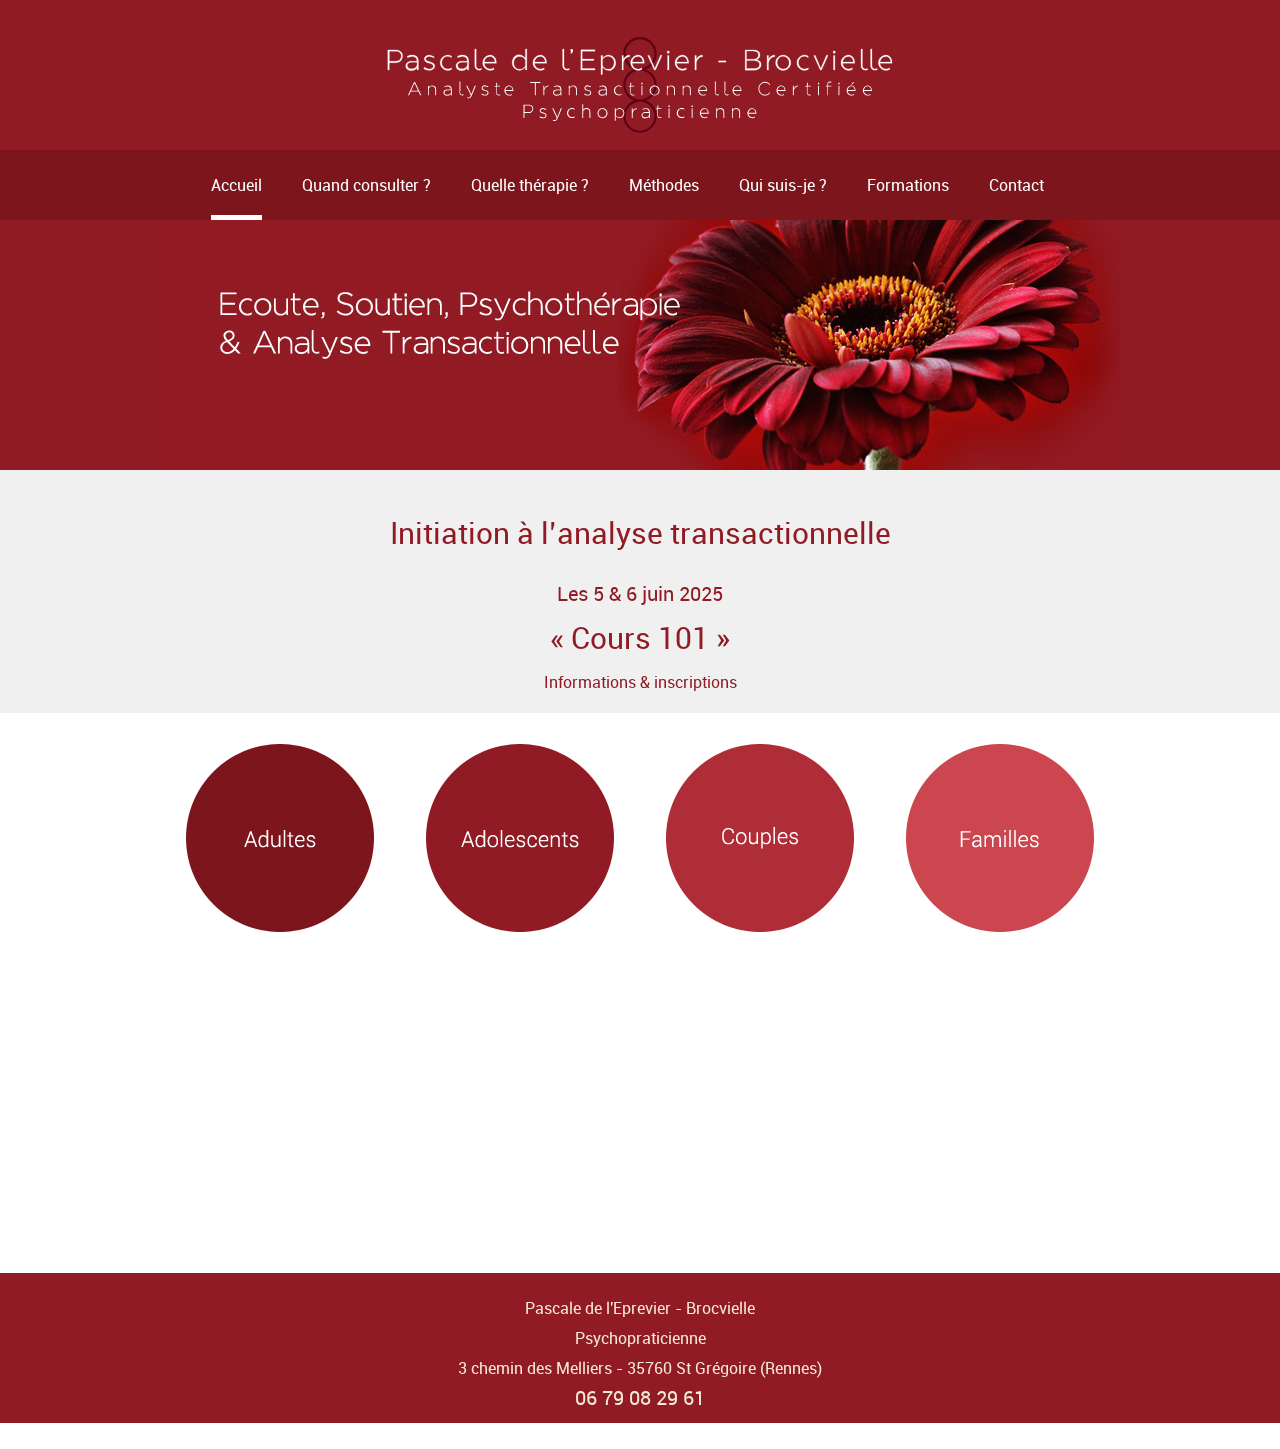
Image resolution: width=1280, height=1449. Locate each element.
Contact (1016, 185)
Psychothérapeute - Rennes (640, 85)
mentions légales (640, 1431)
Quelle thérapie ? (530, 185)
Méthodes (664, 185)
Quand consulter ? (366, 185)
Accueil (236, 185)
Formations (908, 185)
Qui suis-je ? (783, 185)
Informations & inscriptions (640, 682)
